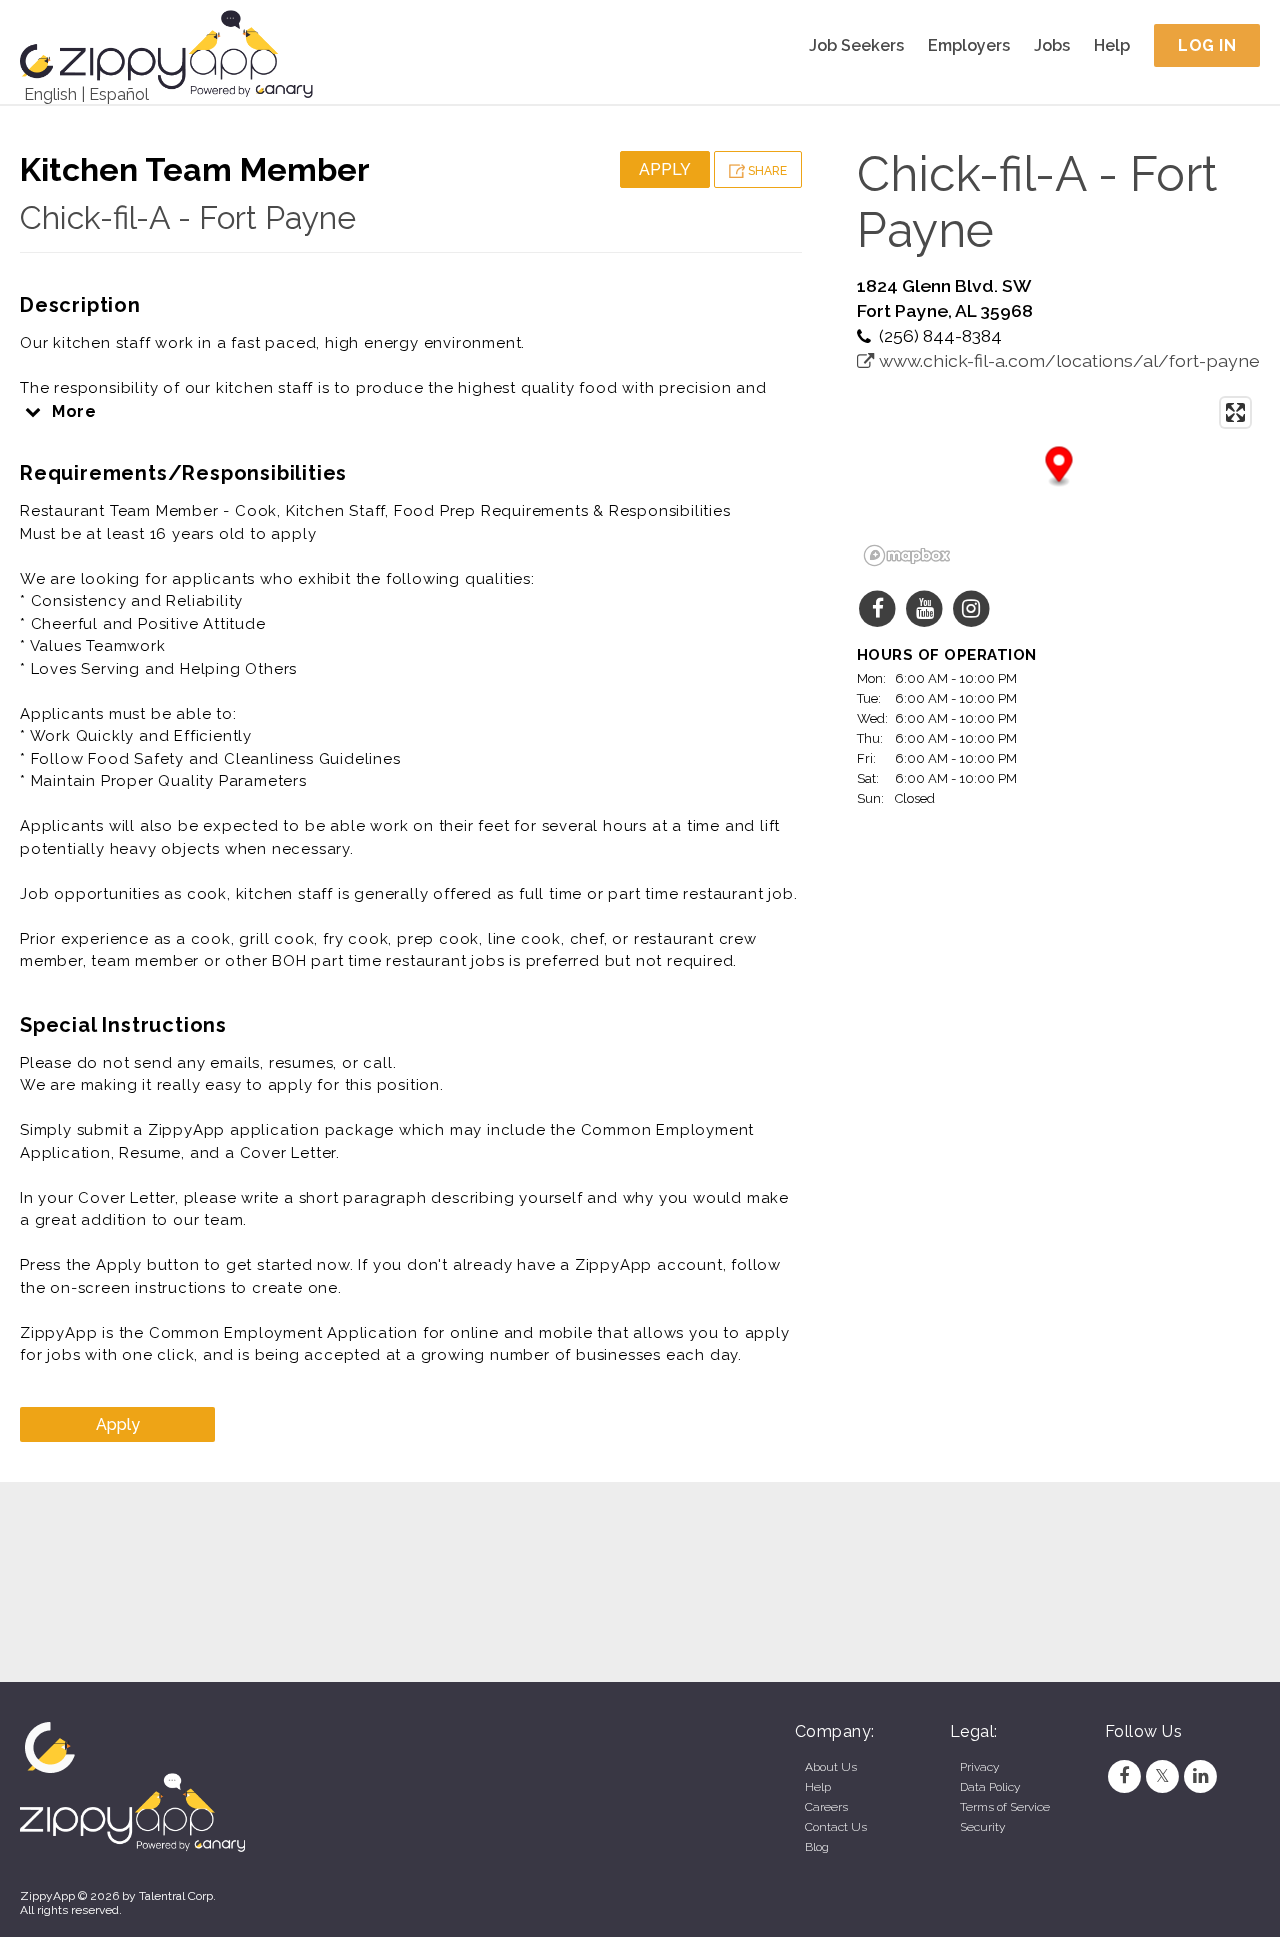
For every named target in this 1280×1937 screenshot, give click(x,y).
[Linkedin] (1201, 1776)
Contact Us (836, 1827)
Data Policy (990, 1787)
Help (1112, 45)
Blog (817, 1847)
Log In (1207, 45)
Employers (969, 45)
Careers (826, 1807)
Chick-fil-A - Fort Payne (188, 217)
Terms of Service (1005, 1807)
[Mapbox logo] (907, 555)
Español (119, 94)
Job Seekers (856, 45)
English (50, 94)
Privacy (979, 1767)
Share (766, 171)
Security (982, 1827)
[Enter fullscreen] (1235, 412)
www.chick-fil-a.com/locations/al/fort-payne (1067, 360)
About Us (831, 1767)
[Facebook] (1124, 1776)
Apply (665, 169)
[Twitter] (1162, 1776)
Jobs (1052, 45)
